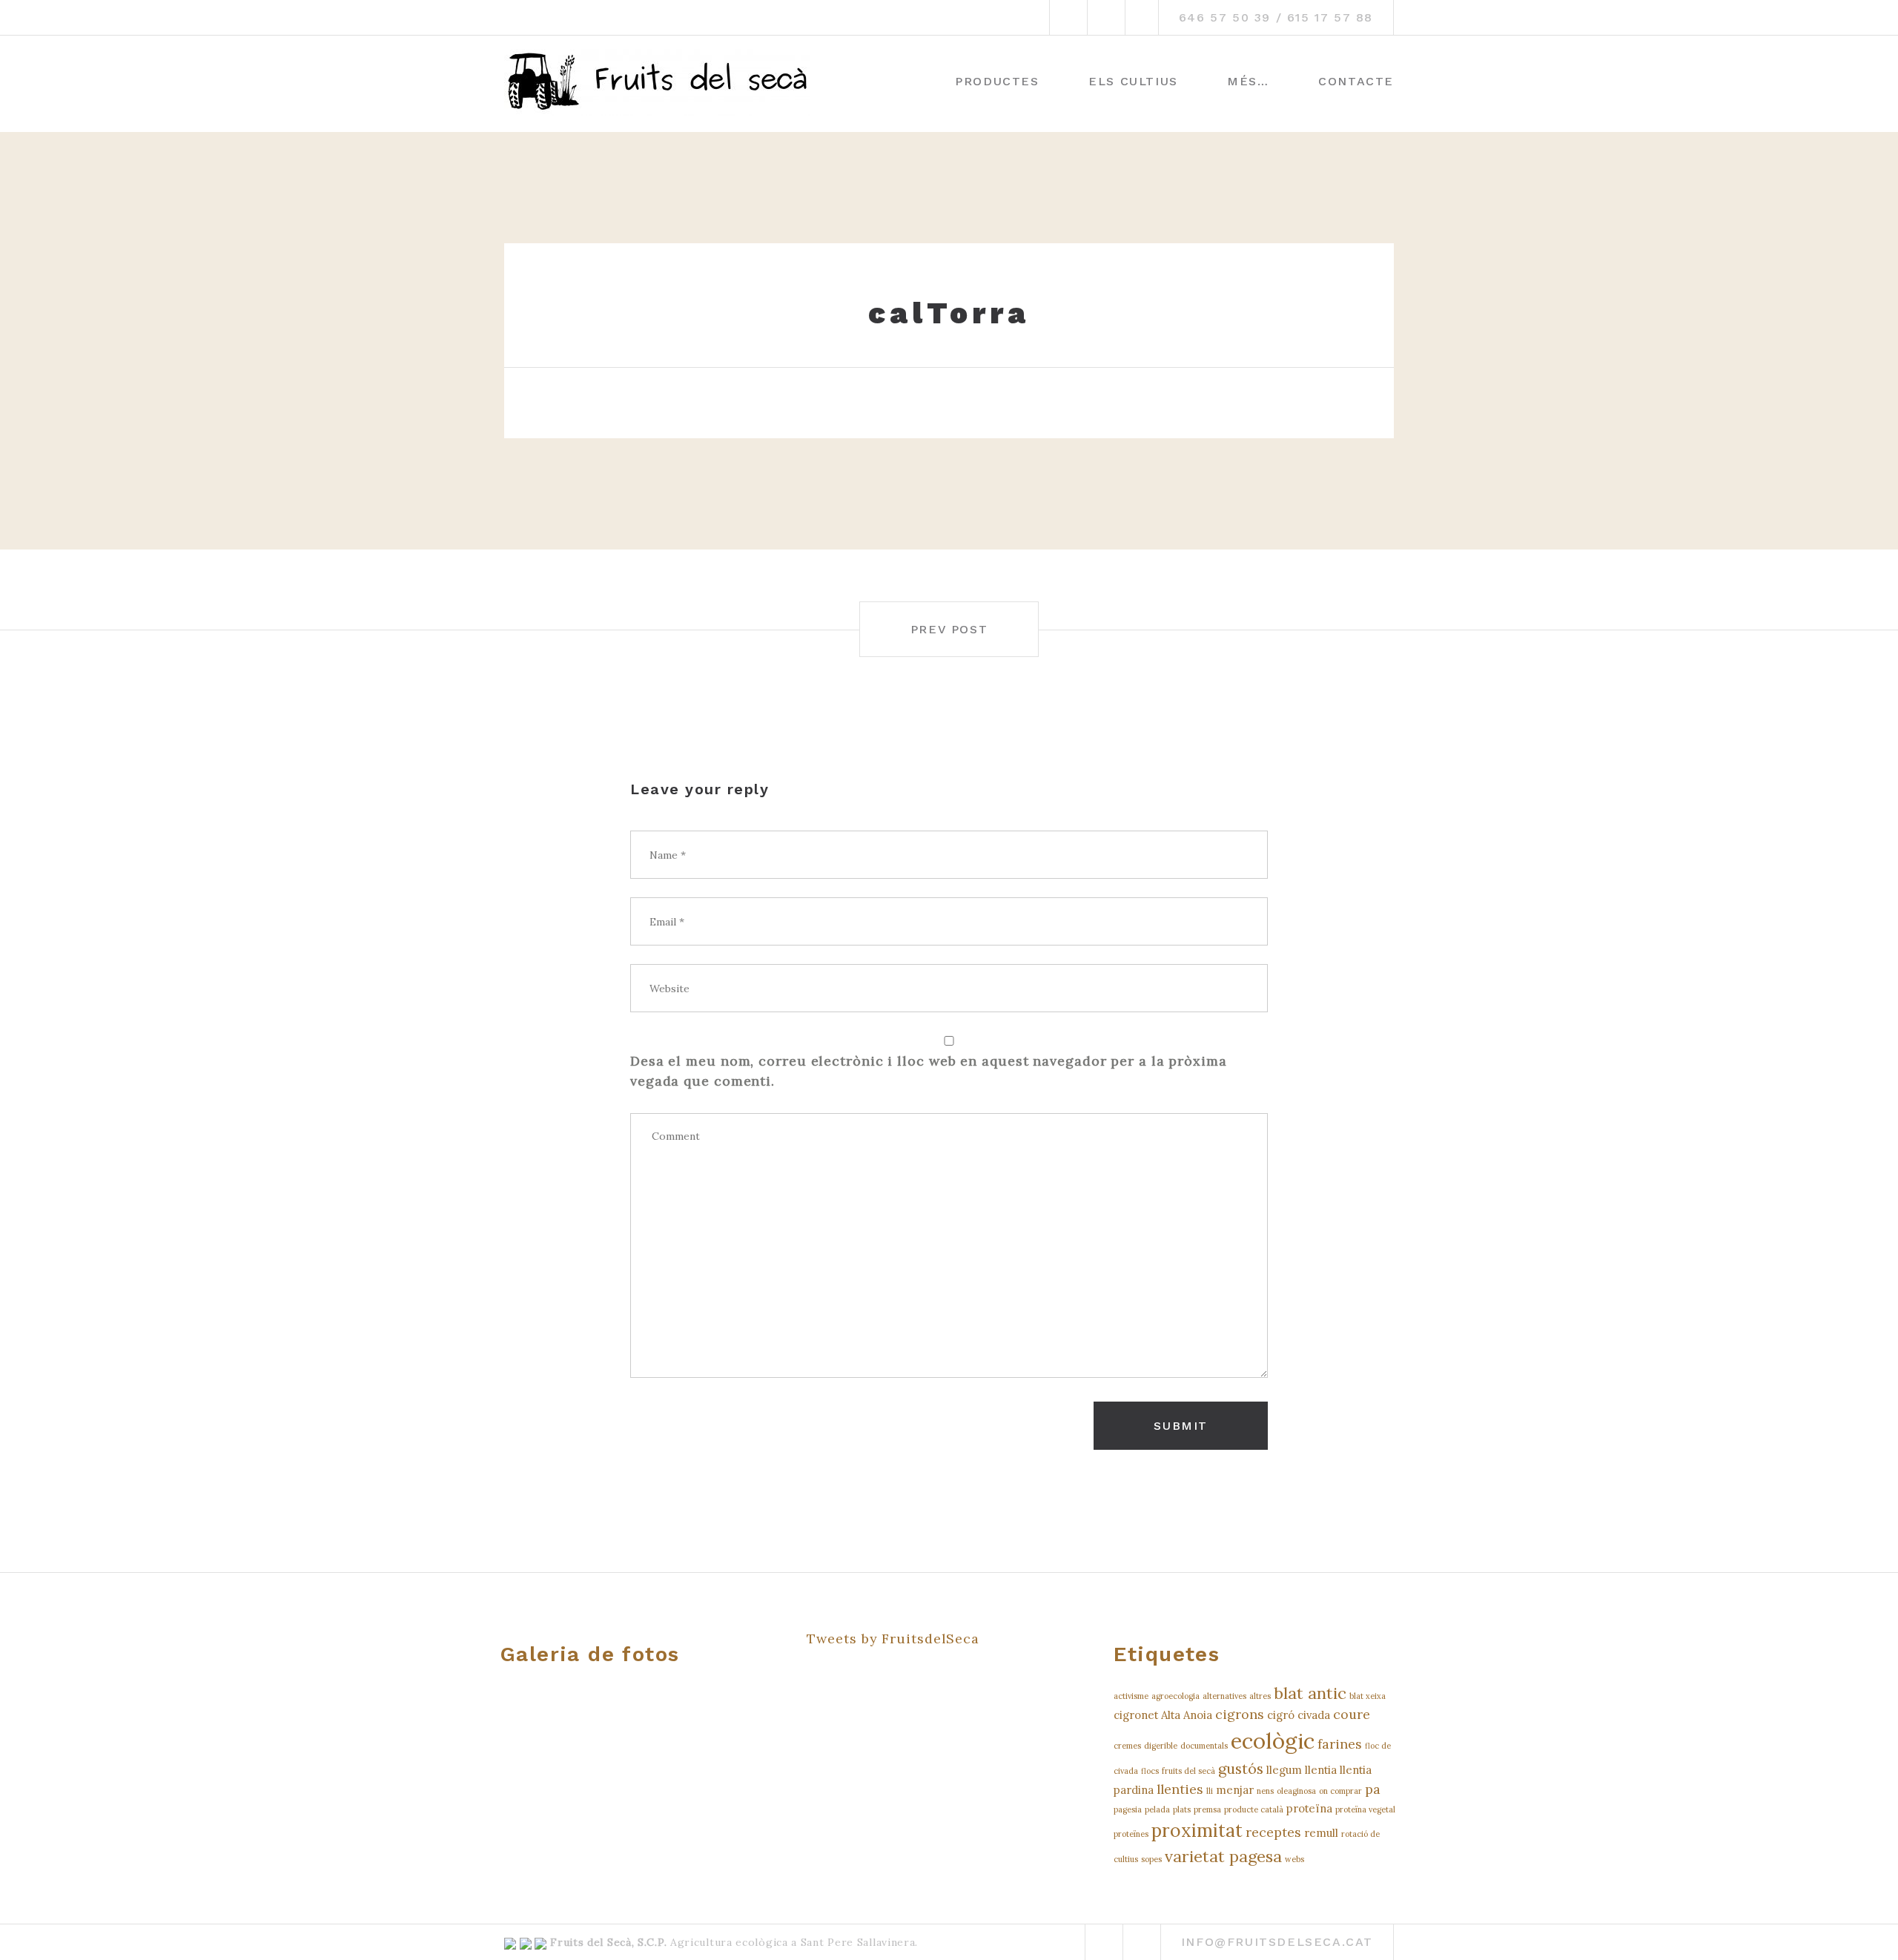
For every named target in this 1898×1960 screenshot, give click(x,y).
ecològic (1273, 1740)
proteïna (1309, 1808)
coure (1352, 1714)
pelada (1157, 1809)
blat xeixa (1368, 1696)
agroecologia (1175, 1696)
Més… (1248, 81)
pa (1373, 1789)
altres (1260, 1696)
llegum (1284, 1770)
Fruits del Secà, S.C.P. (608, 1942)
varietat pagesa (1223, 1856)
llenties (1180, 1789)
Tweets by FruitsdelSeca (893, 1639)
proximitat (1197, 1830)
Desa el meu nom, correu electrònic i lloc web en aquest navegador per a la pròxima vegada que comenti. (929, 1071)
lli (1210, 1791)
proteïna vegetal (1365, 1809)
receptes (1273, 1832)
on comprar (1340, 1791)
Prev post (949, 629)
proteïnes (1131, 1834)
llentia (1321, 1770)
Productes (997, 81)
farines (1340, 1744)
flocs (1150, 1771)
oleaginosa (1296, 1791)
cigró (1281, 1715)
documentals (1204, 1746)
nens (1265, 1791)
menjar (1235, 1790)
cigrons (1240, 1714)
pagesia (1128, 1809)
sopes (1151, 1859)
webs (1294, 1859)
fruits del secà (1188, 1771)
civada (1314, 1715)
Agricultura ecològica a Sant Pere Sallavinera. (792, 1942)
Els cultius (1133, 81)
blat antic (1310, 1693)
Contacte (1356, 81)
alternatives (1224, 1696)
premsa (1207, 1809)
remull (1321, 1833)
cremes (1127, 1746)
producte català (1254, 1809)
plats (1182, 1809)
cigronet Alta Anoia (1163, 1715)
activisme (1131, 1696)
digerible (1161, 1746)
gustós (1241, 1768)
